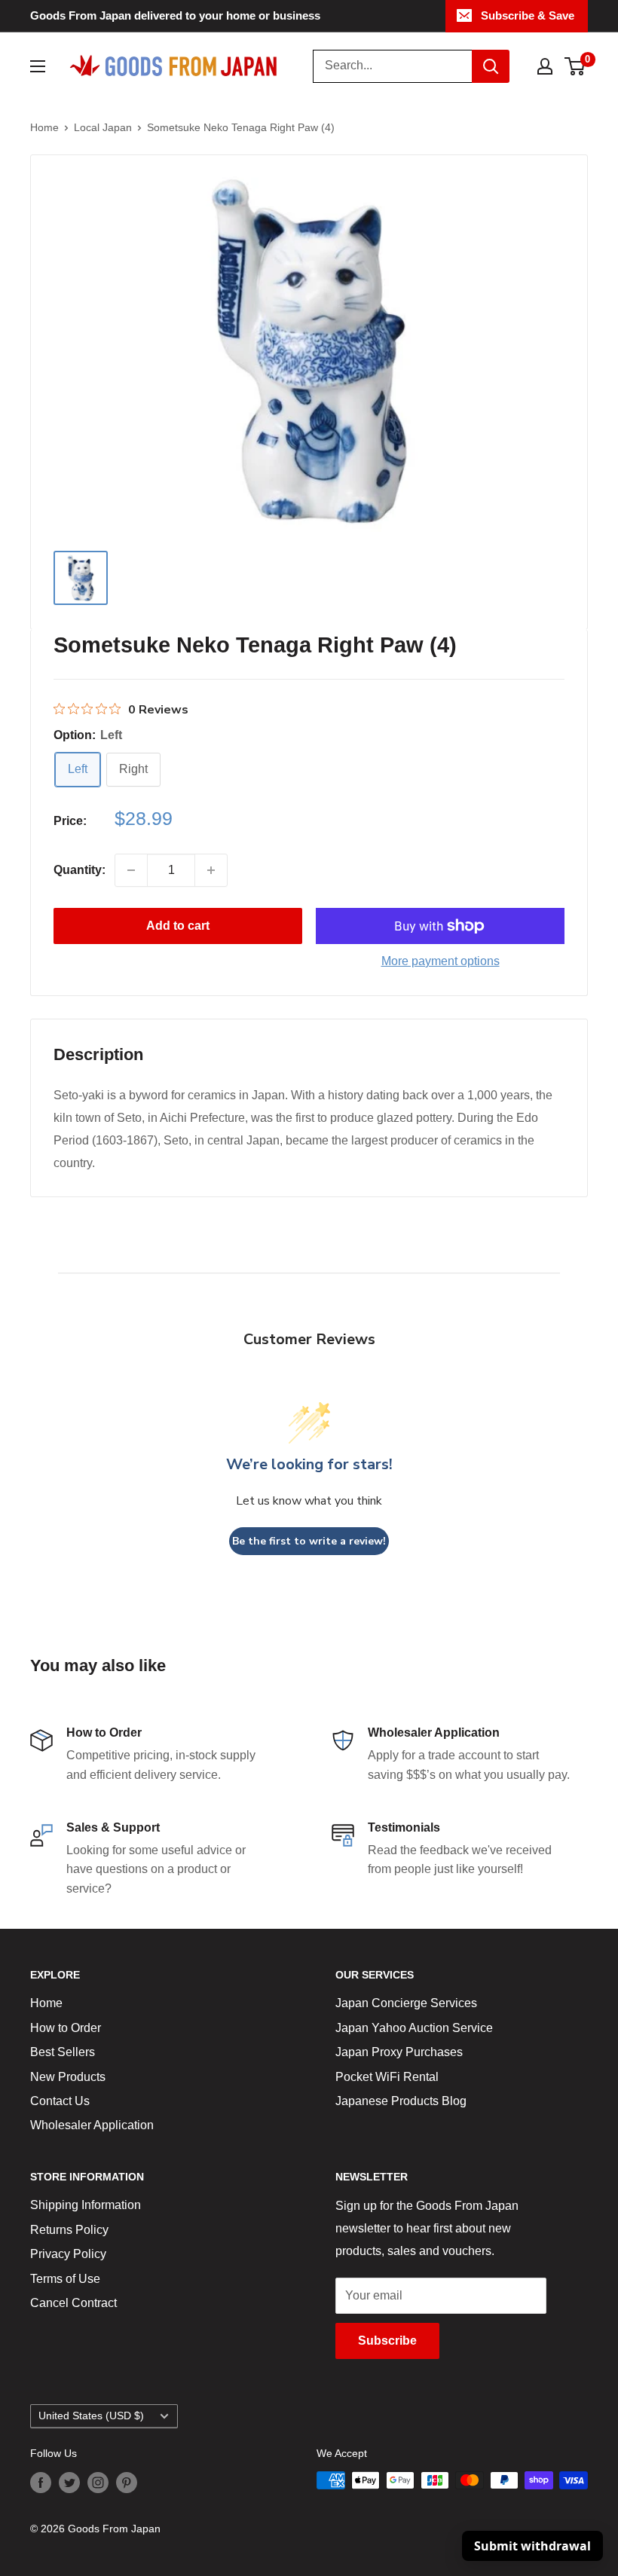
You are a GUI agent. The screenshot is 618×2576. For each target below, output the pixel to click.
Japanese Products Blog (401, 2101)
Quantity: (80, 870)
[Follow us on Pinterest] (127, 2482)
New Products (68, 2077)
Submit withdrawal (532, 2546)
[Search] (491, 66)
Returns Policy (69, 2230)
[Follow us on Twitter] (69, 2482)
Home (44, 127)
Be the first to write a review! (309, 1541)
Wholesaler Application (92, 2125)
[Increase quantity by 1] (211, 870)
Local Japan (103, 127)
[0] (575, 66)
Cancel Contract (73, 2303)
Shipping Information (86, 2205)
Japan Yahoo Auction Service (414, 2028)
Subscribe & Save (528, 15)
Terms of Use (65, 2279)
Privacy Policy (68, 2254)
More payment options (441, 961)
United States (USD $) (91, 2416)
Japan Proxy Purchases (399, 2052)
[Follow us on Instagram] (98, 2482)
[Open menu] (38, 66)
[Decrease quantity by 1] (131, 870)
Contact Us (60, 2101)
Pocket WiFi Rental (387, 2077)
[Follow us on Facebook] (41, 2482)
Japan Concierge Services (406, 2003)
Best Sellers (63, 2052)
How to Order (66, 2028)
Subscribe (387, 2341)
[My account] (545, 66)
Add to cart (178, 926)
